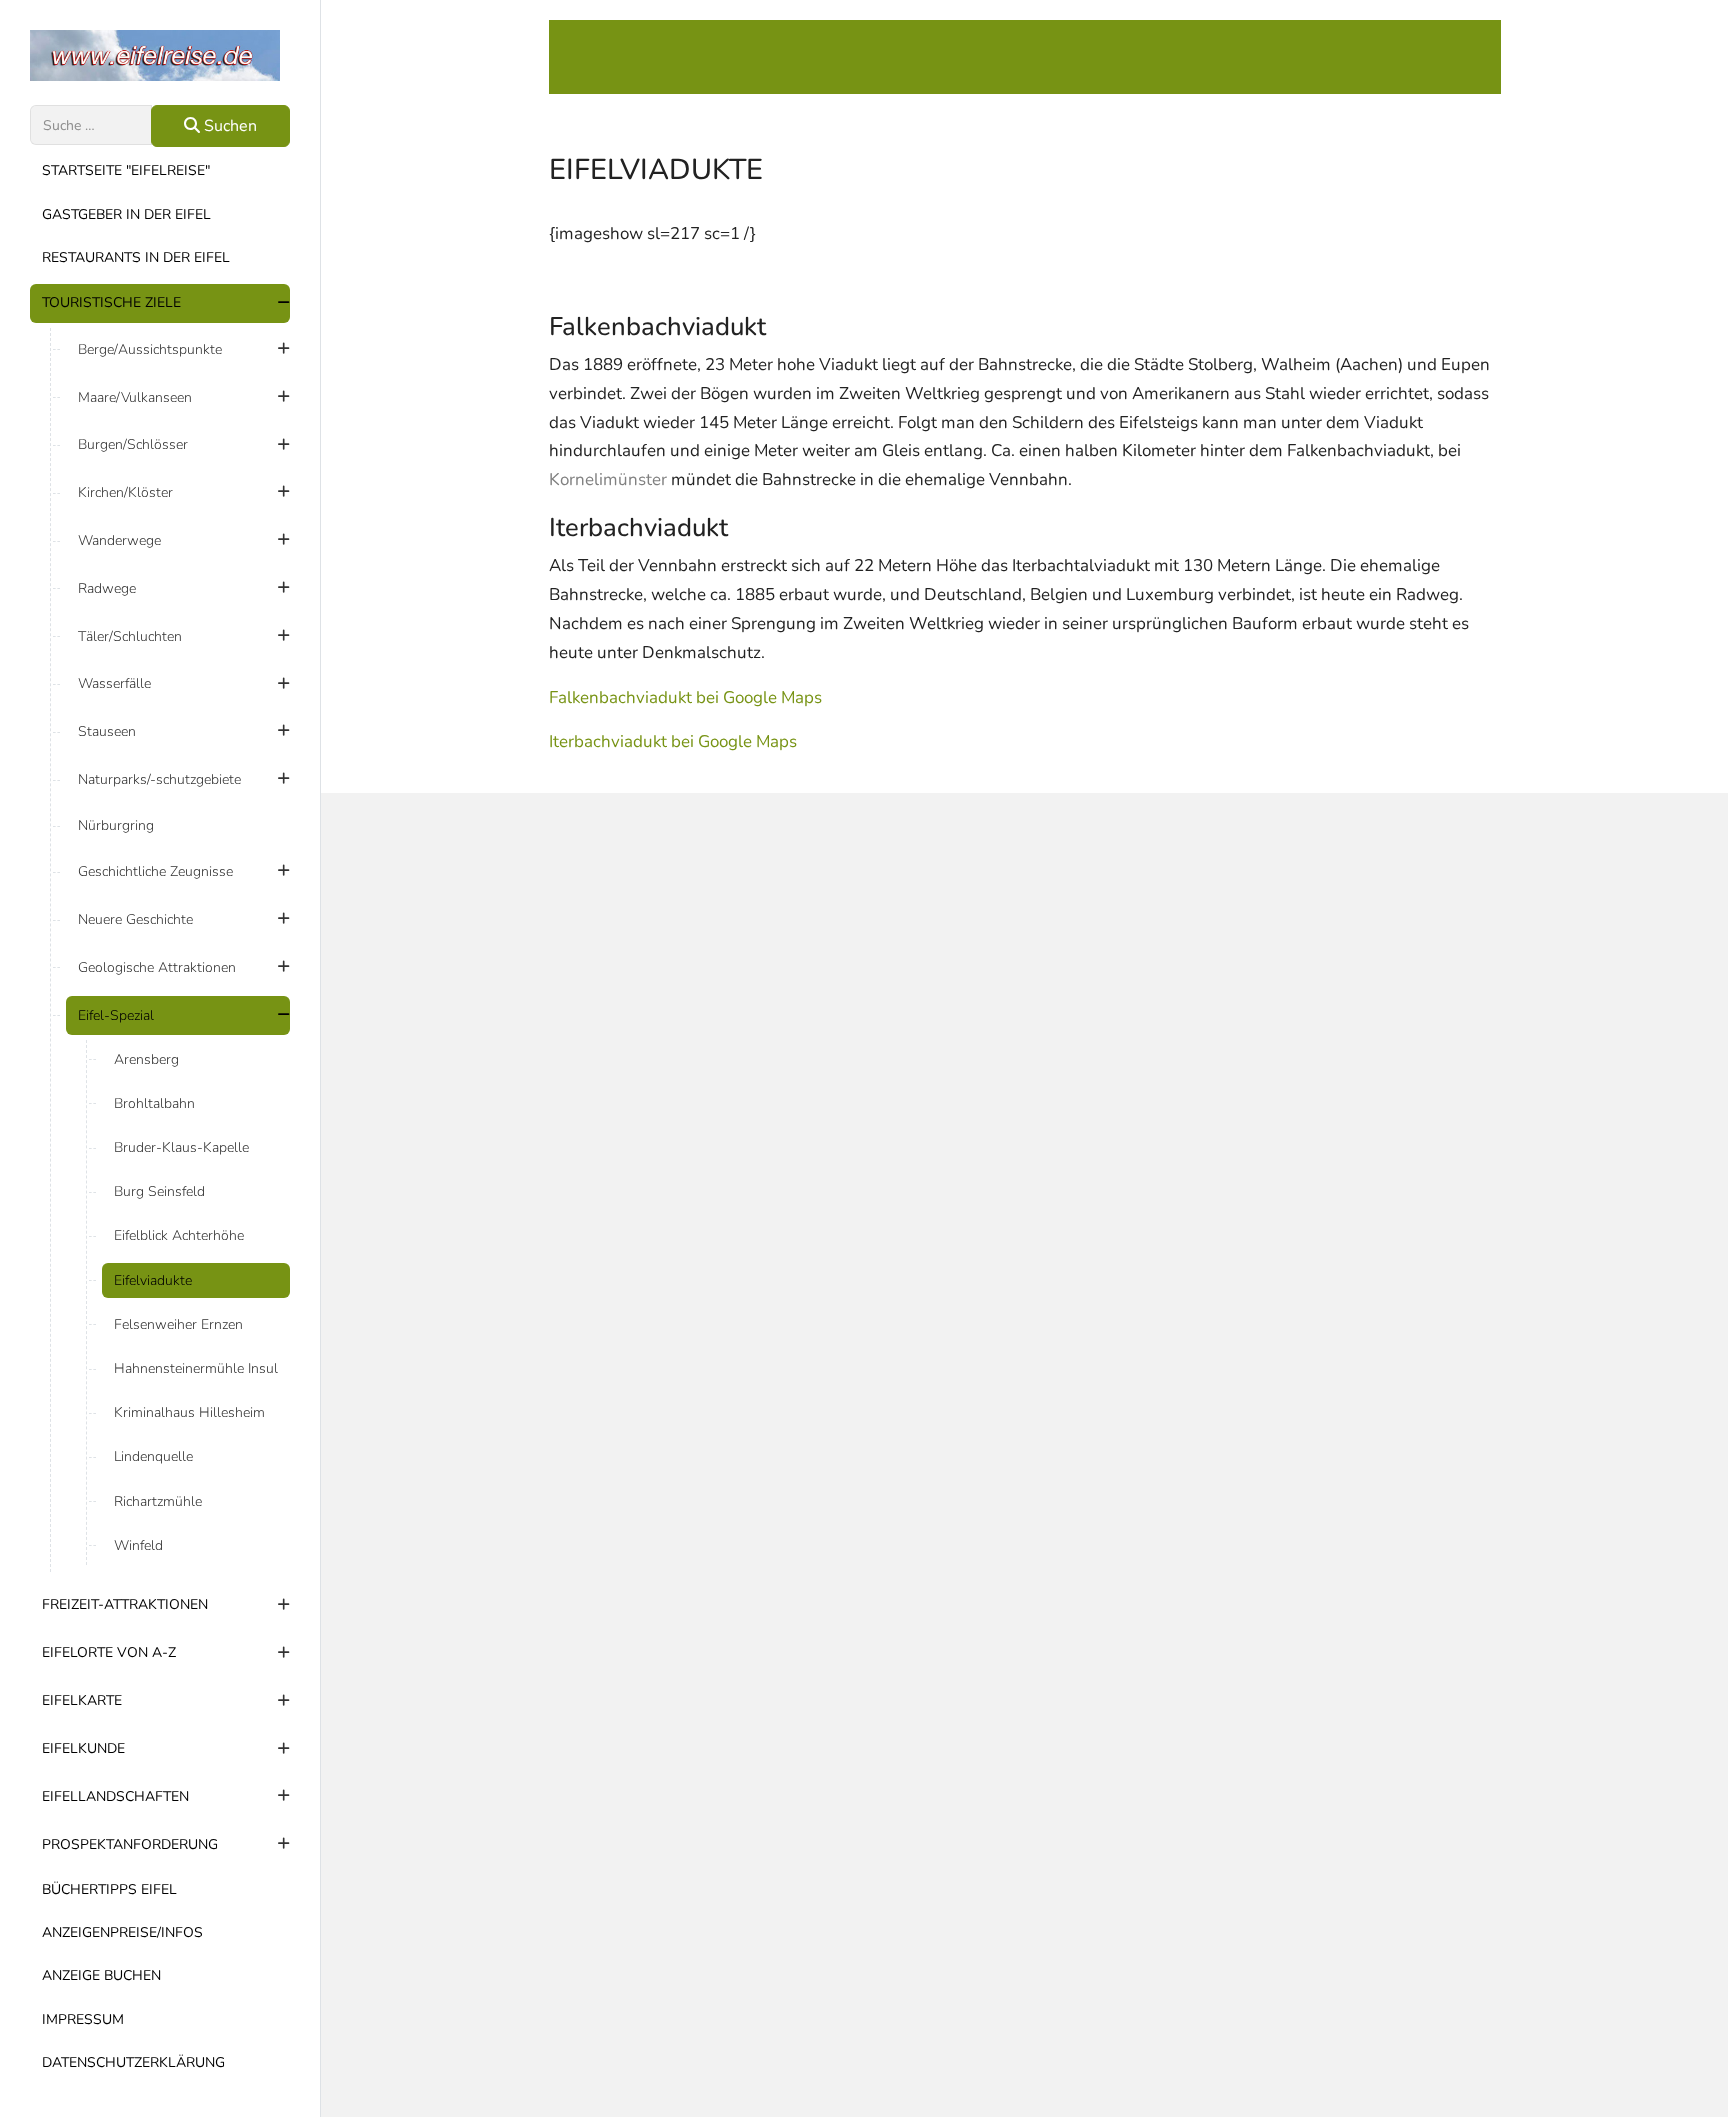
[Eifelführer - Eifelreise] (160, 55)
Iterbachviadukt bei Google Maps (673, 741)
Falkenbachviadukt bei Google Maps (685, 697)
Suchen (228, 126)
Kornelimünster (608, 479)
